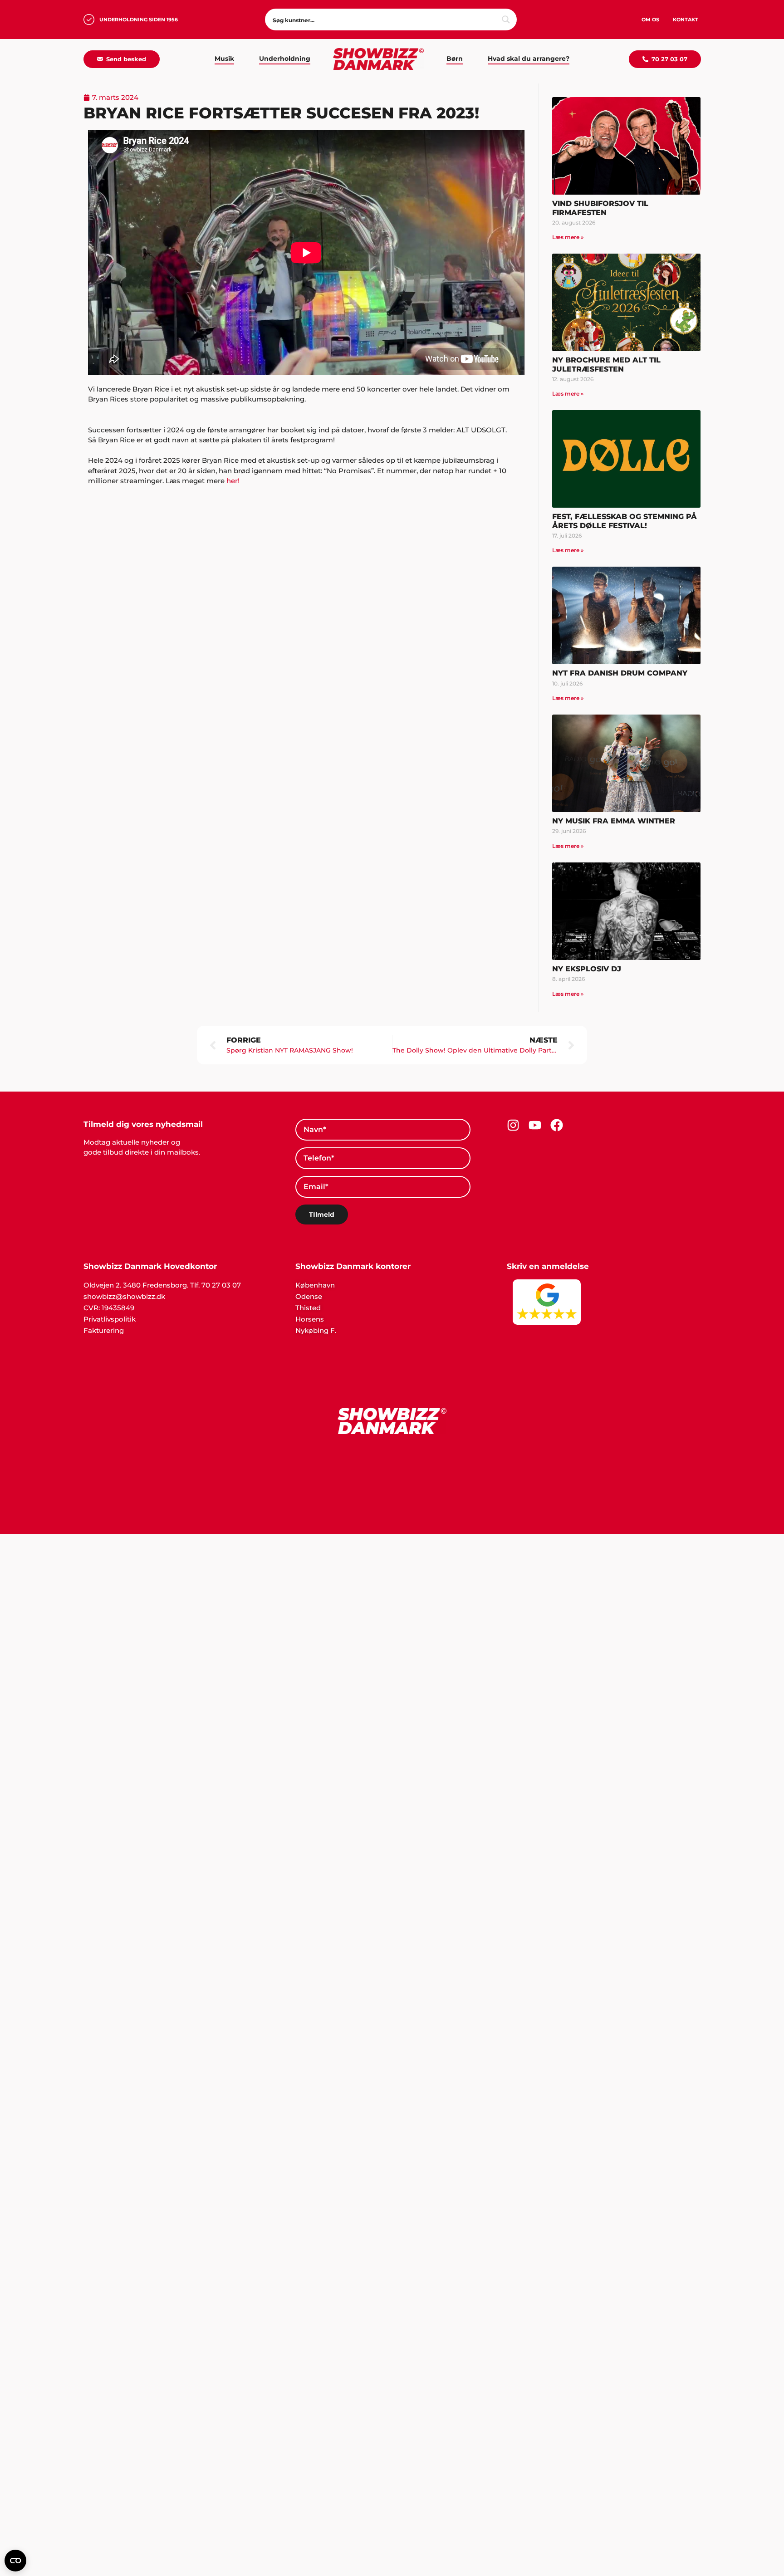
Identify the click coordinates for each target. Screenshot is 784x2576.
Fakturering (104, 1330)
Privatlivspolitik (110, 1319)
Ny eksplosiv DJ (587, 969)
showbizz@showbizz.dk (124, 1296)
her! (233, 481)
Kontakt (686, 20)
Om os (650, 20)
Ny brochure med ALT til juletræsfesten (606, 364)
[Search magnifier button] (506, 20)
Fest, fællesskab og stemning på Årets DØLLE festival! (625, 521)
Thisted (308, 1308)
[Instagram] (513, 1125)
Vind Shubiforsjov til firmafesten (600, 208)
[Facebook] (557, 1125)
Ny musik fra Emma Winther (614, 821)
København (315, 1285)
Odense (309, 1296)
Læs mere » (568, 237)
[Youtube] (535, 1125)
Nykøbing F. (316, 1330)
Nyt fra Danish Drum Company (620, 673)
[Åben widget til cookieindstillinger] (15, 2561)
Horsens (310, 1319)
